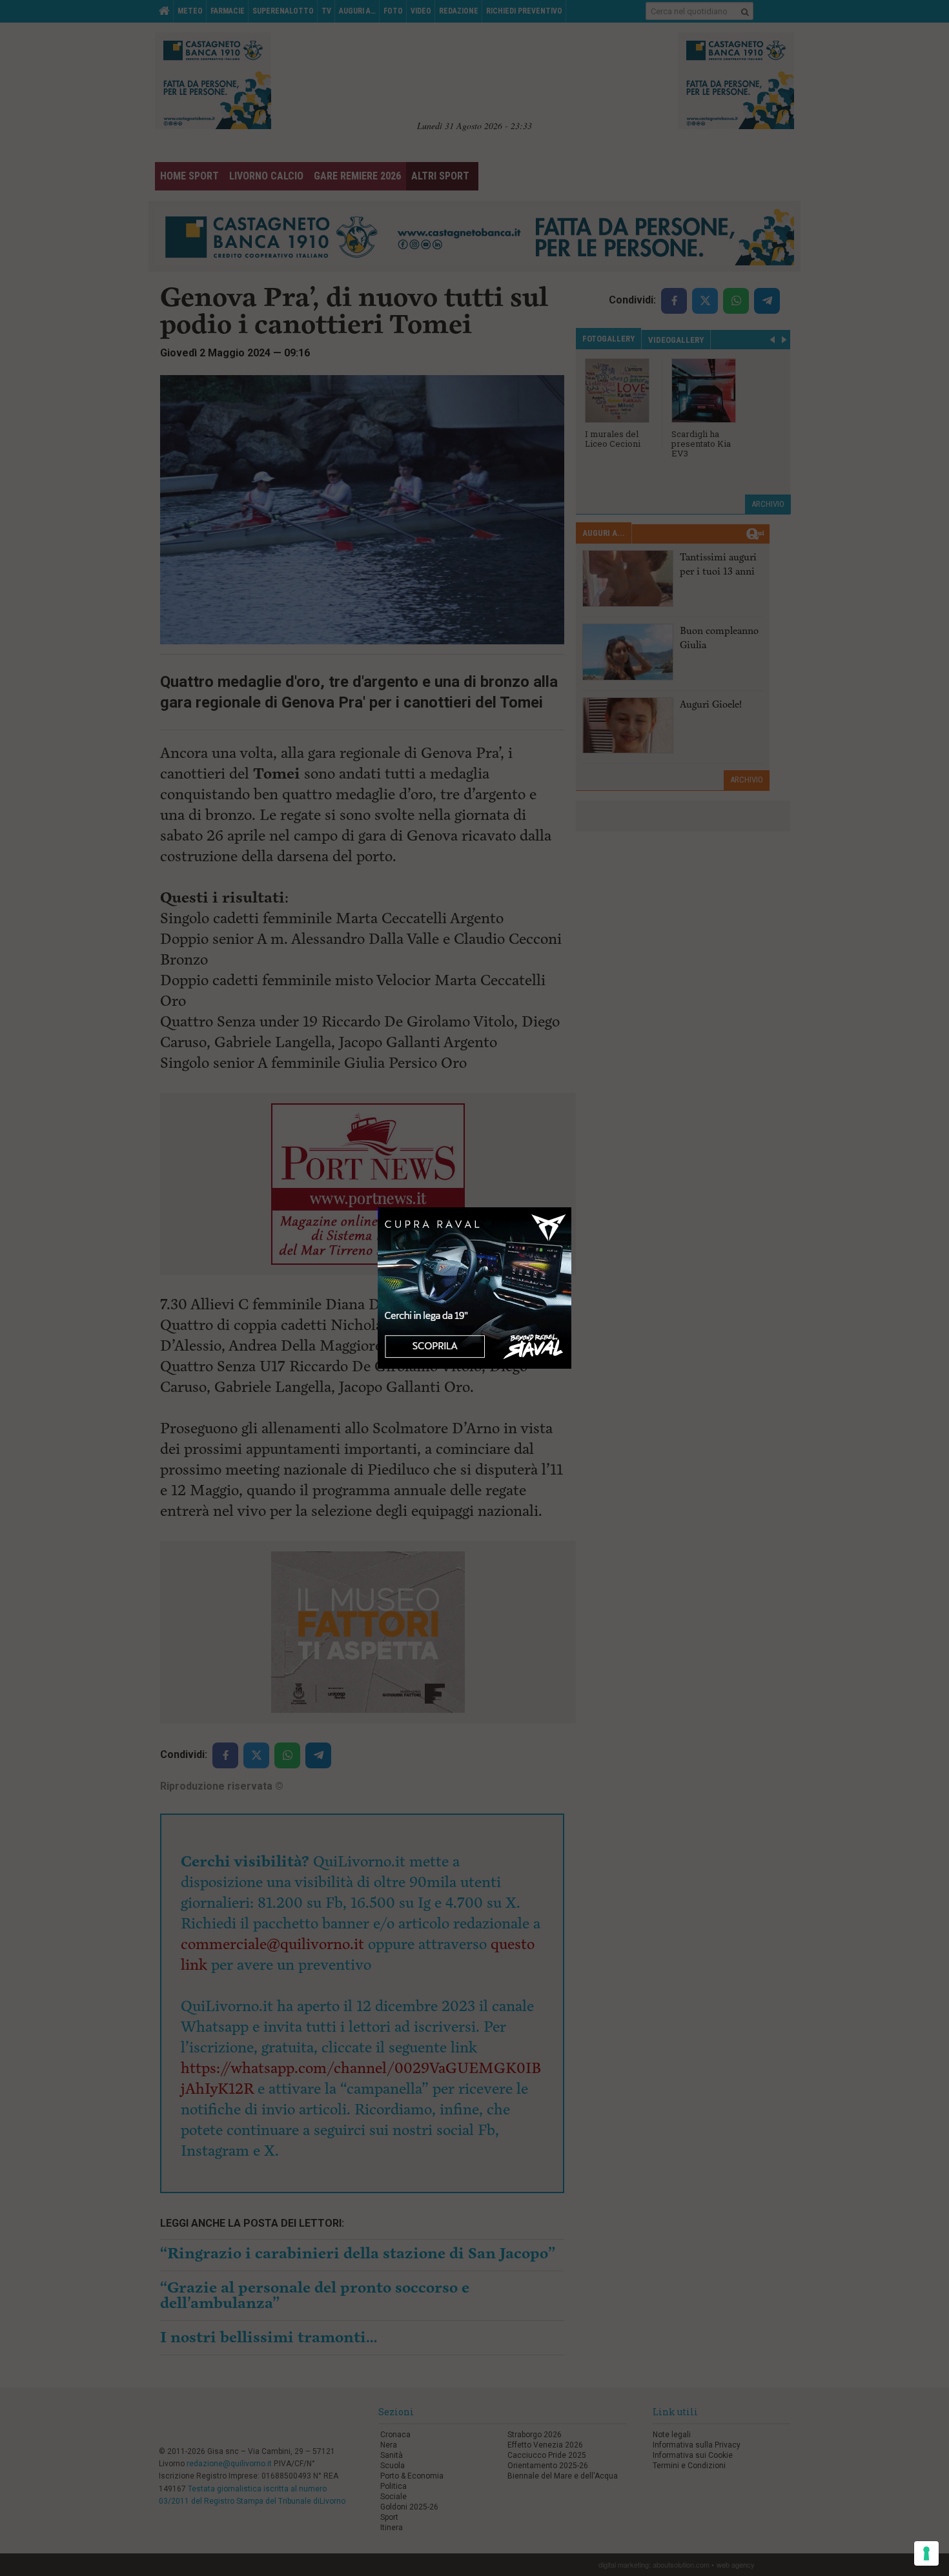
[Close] (572, 1208)
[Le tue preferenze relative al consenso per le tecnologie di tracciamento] (926, 2553)
